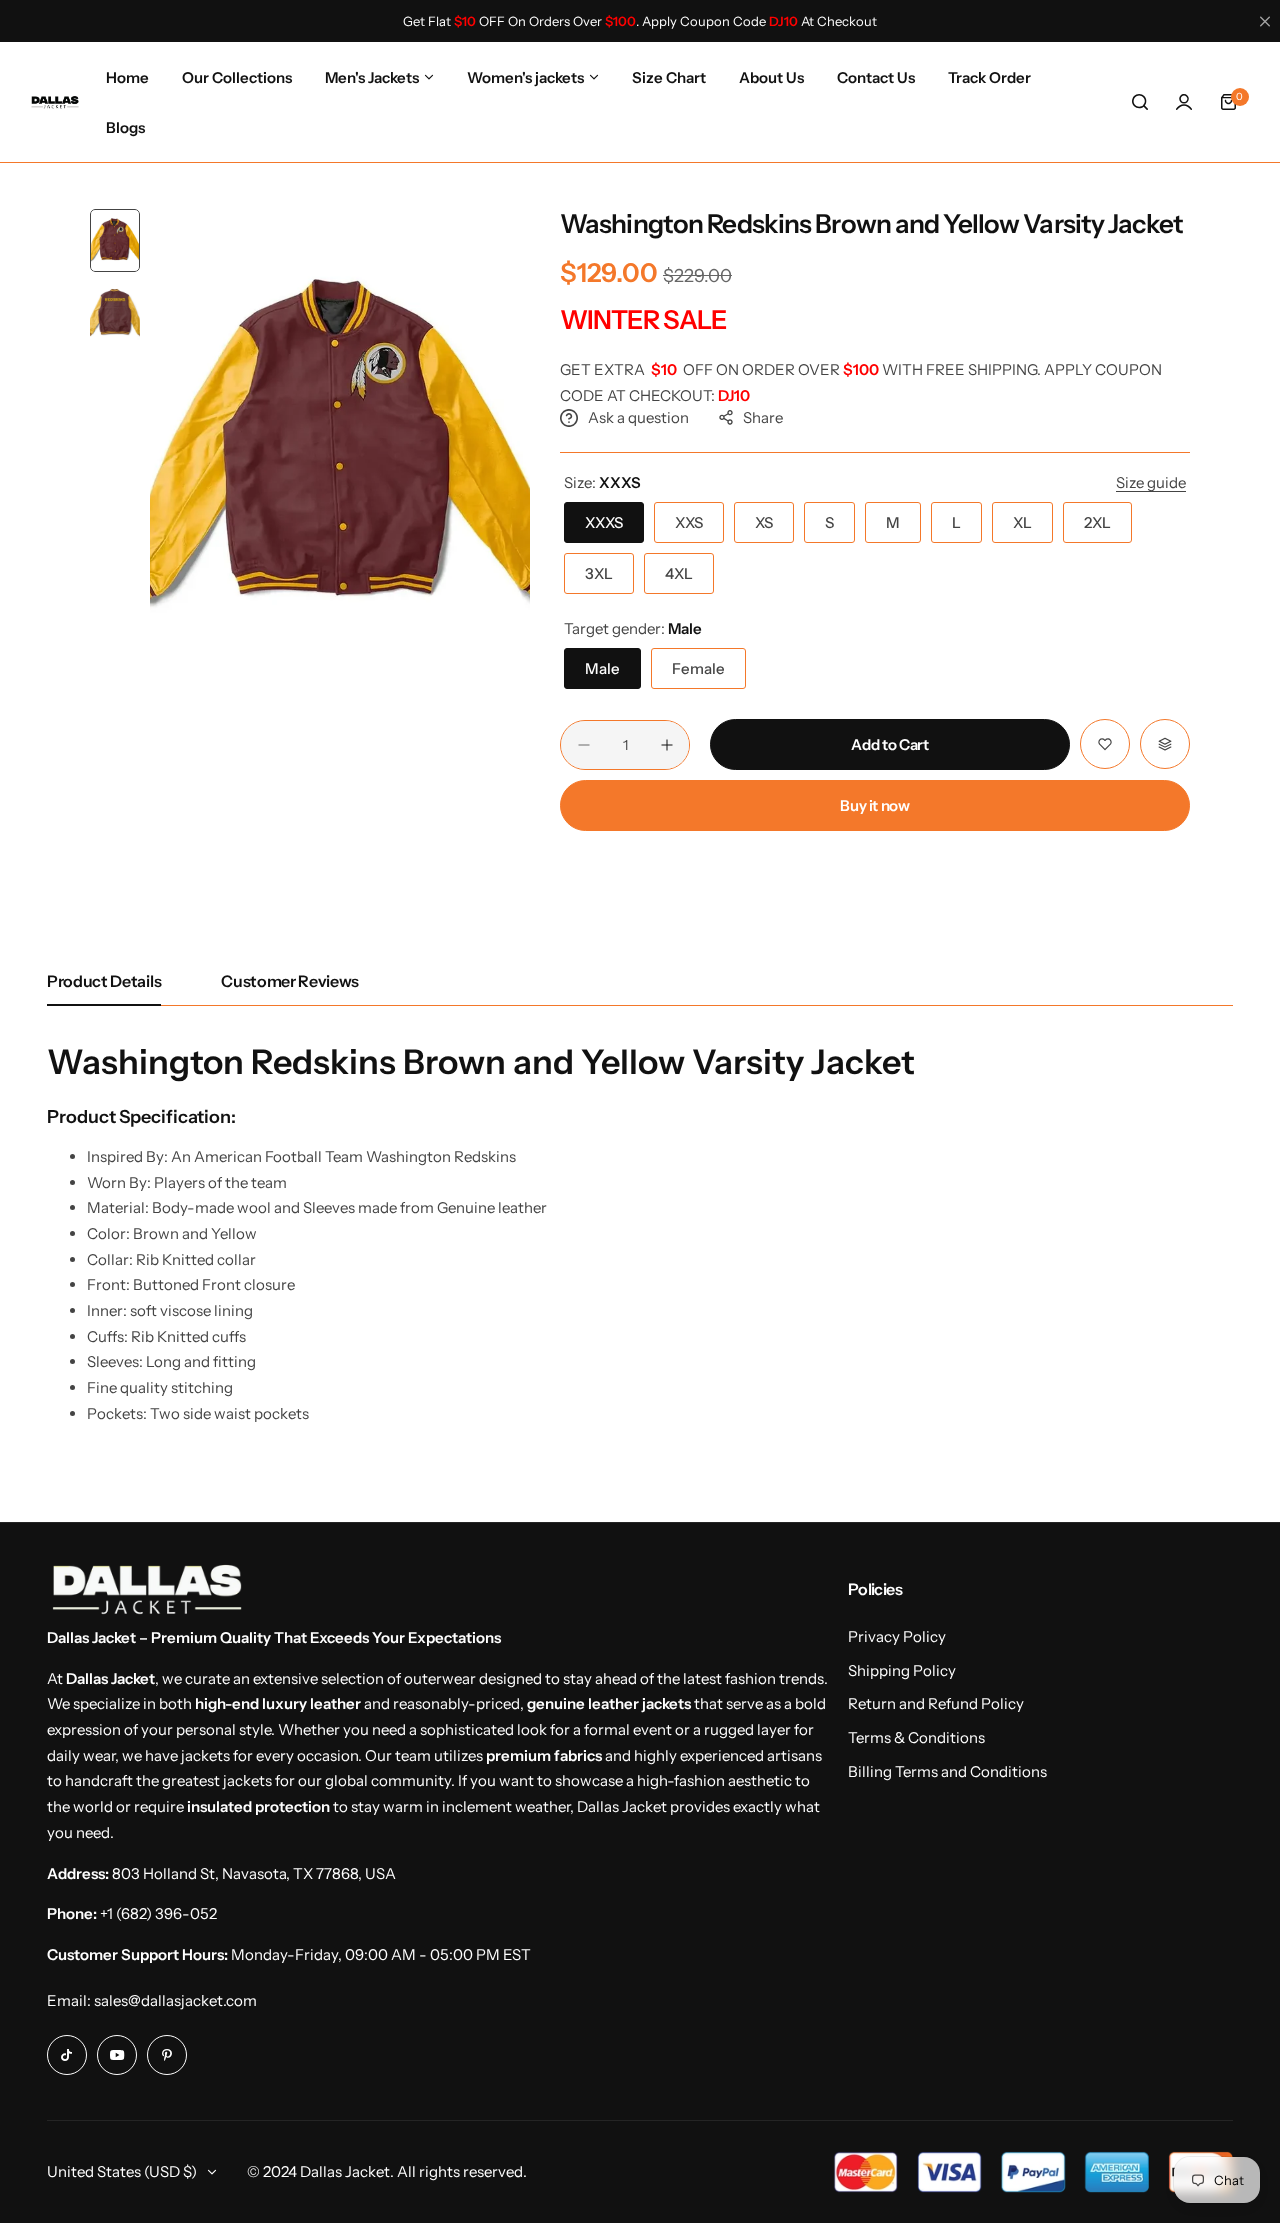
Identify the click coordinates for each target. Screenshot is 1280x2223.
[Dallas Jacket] (55, 102)
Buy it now (874, 805)
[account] (1184, 102)
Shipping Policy (902, 1670)
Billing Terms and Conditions (947, 1771)
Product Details (104, 981)
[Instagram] (67, 2055)
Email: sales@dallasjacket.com (152, 2000)
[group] (340, 446)
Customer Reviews (290, 981)
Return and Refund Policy (936, 1703)
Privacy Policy (897, 1636)
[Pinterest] (167, 2055)
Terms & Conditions (916, 1737)
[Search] (1140, 102)
